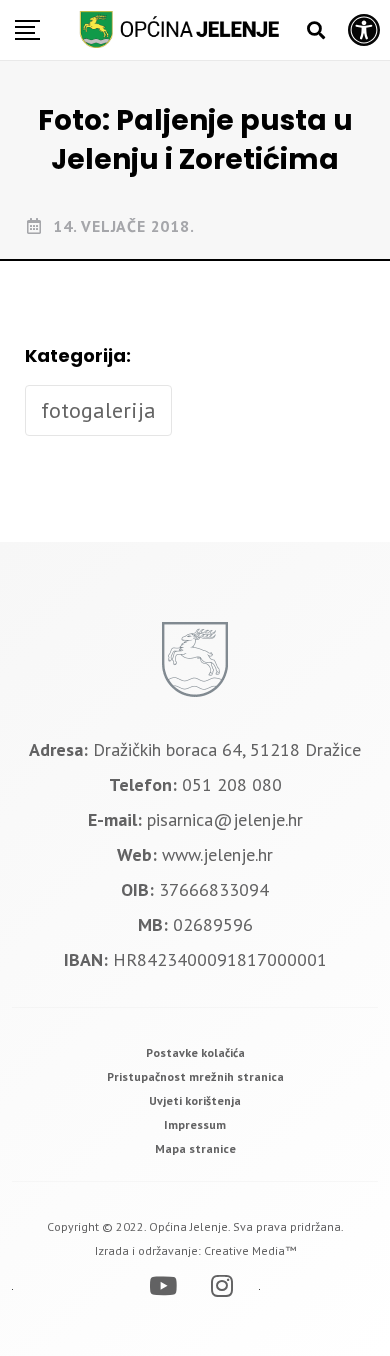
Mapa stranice (195, 1148)
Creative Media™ (250, 1250)
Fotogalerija (98, 410)
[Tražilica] (316, 30)
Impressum (195, 1124)
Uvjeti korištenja (195, 1100)
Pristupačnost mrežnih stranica (195, 1076)
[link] (195, 1052)
